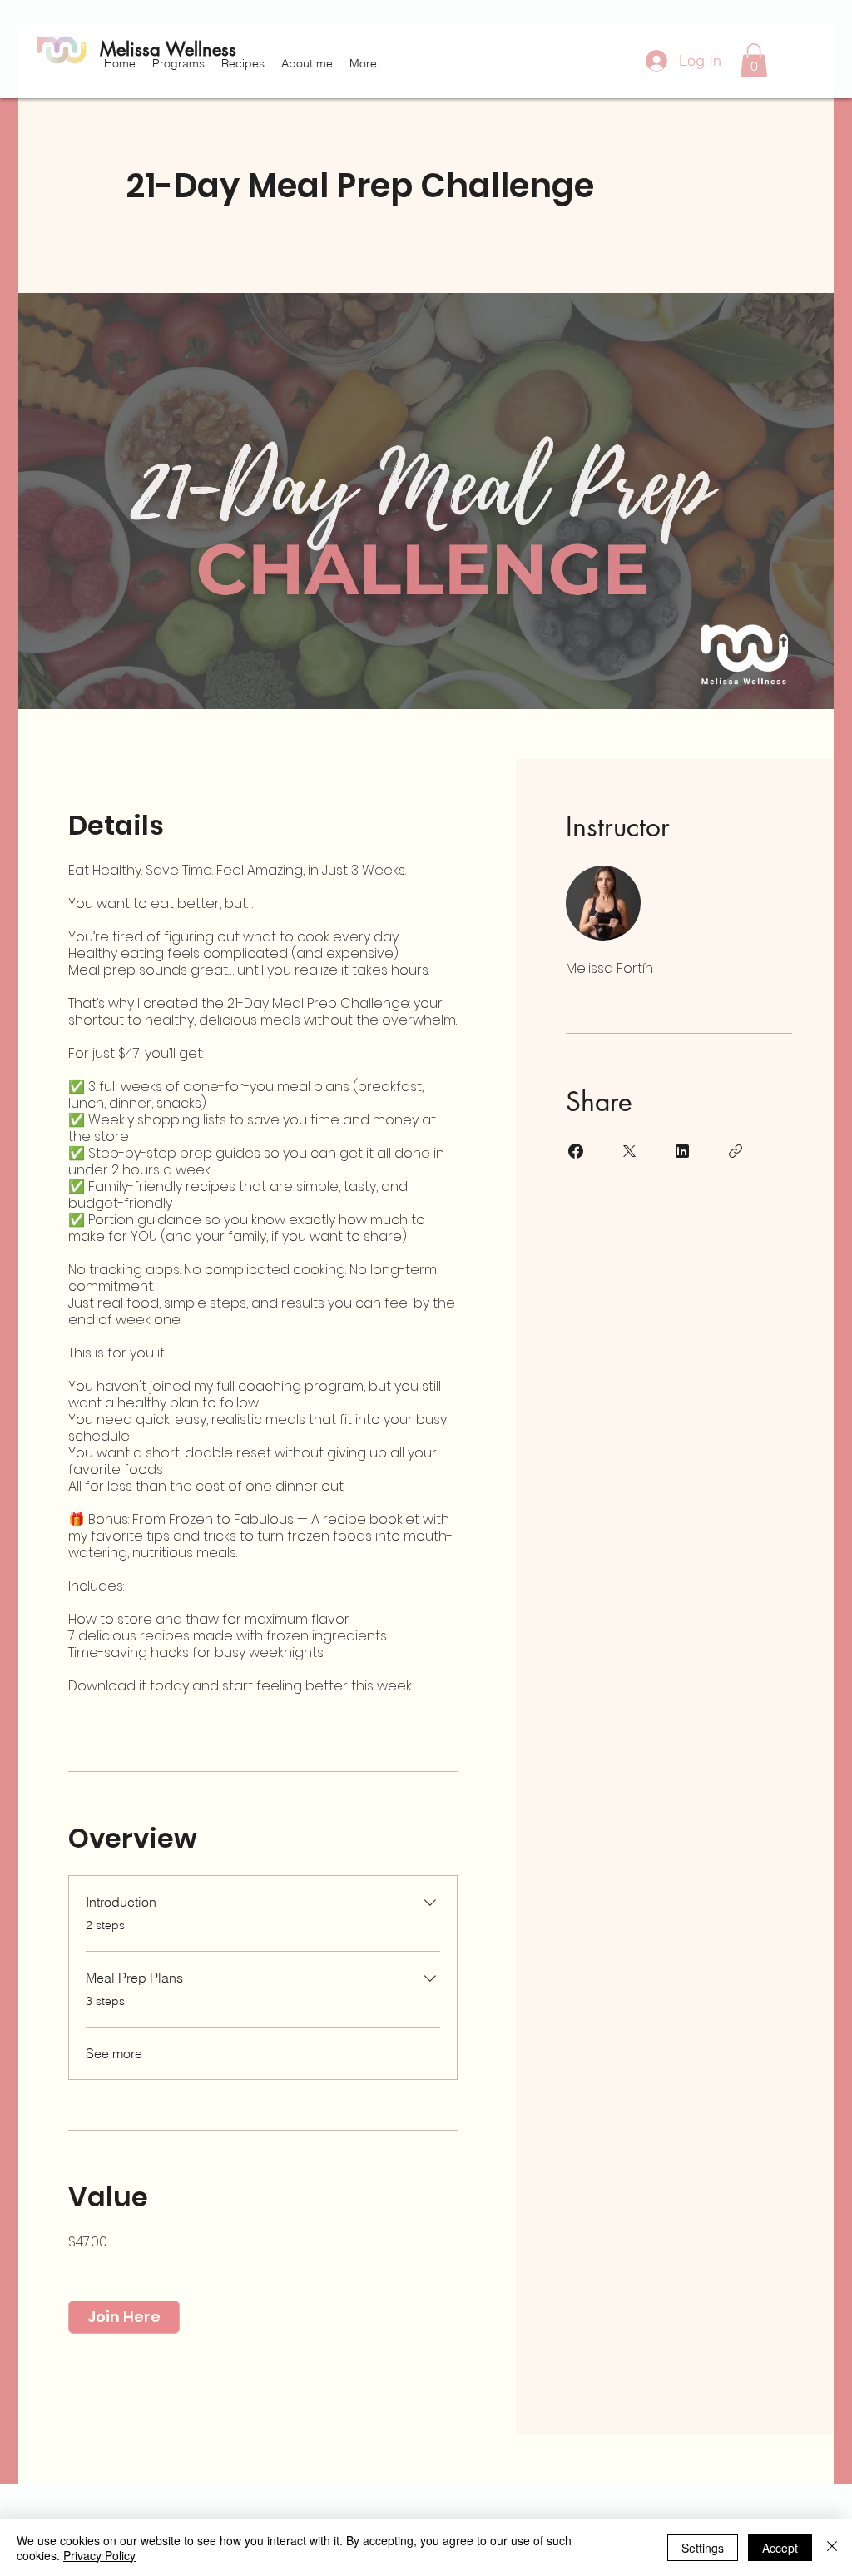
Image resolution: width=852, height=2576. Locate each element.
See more (114, 2053)
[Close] (832, 2548)
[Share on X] (629, 1151)
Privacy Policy (99, 2555)
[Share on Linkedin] (682, 1151)
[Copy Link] (736, 1151)
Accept (780, 2548)
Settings (703, 2548)
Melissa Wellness (168, 49)
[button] (178, 63)
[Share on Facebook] (576, 1151)
